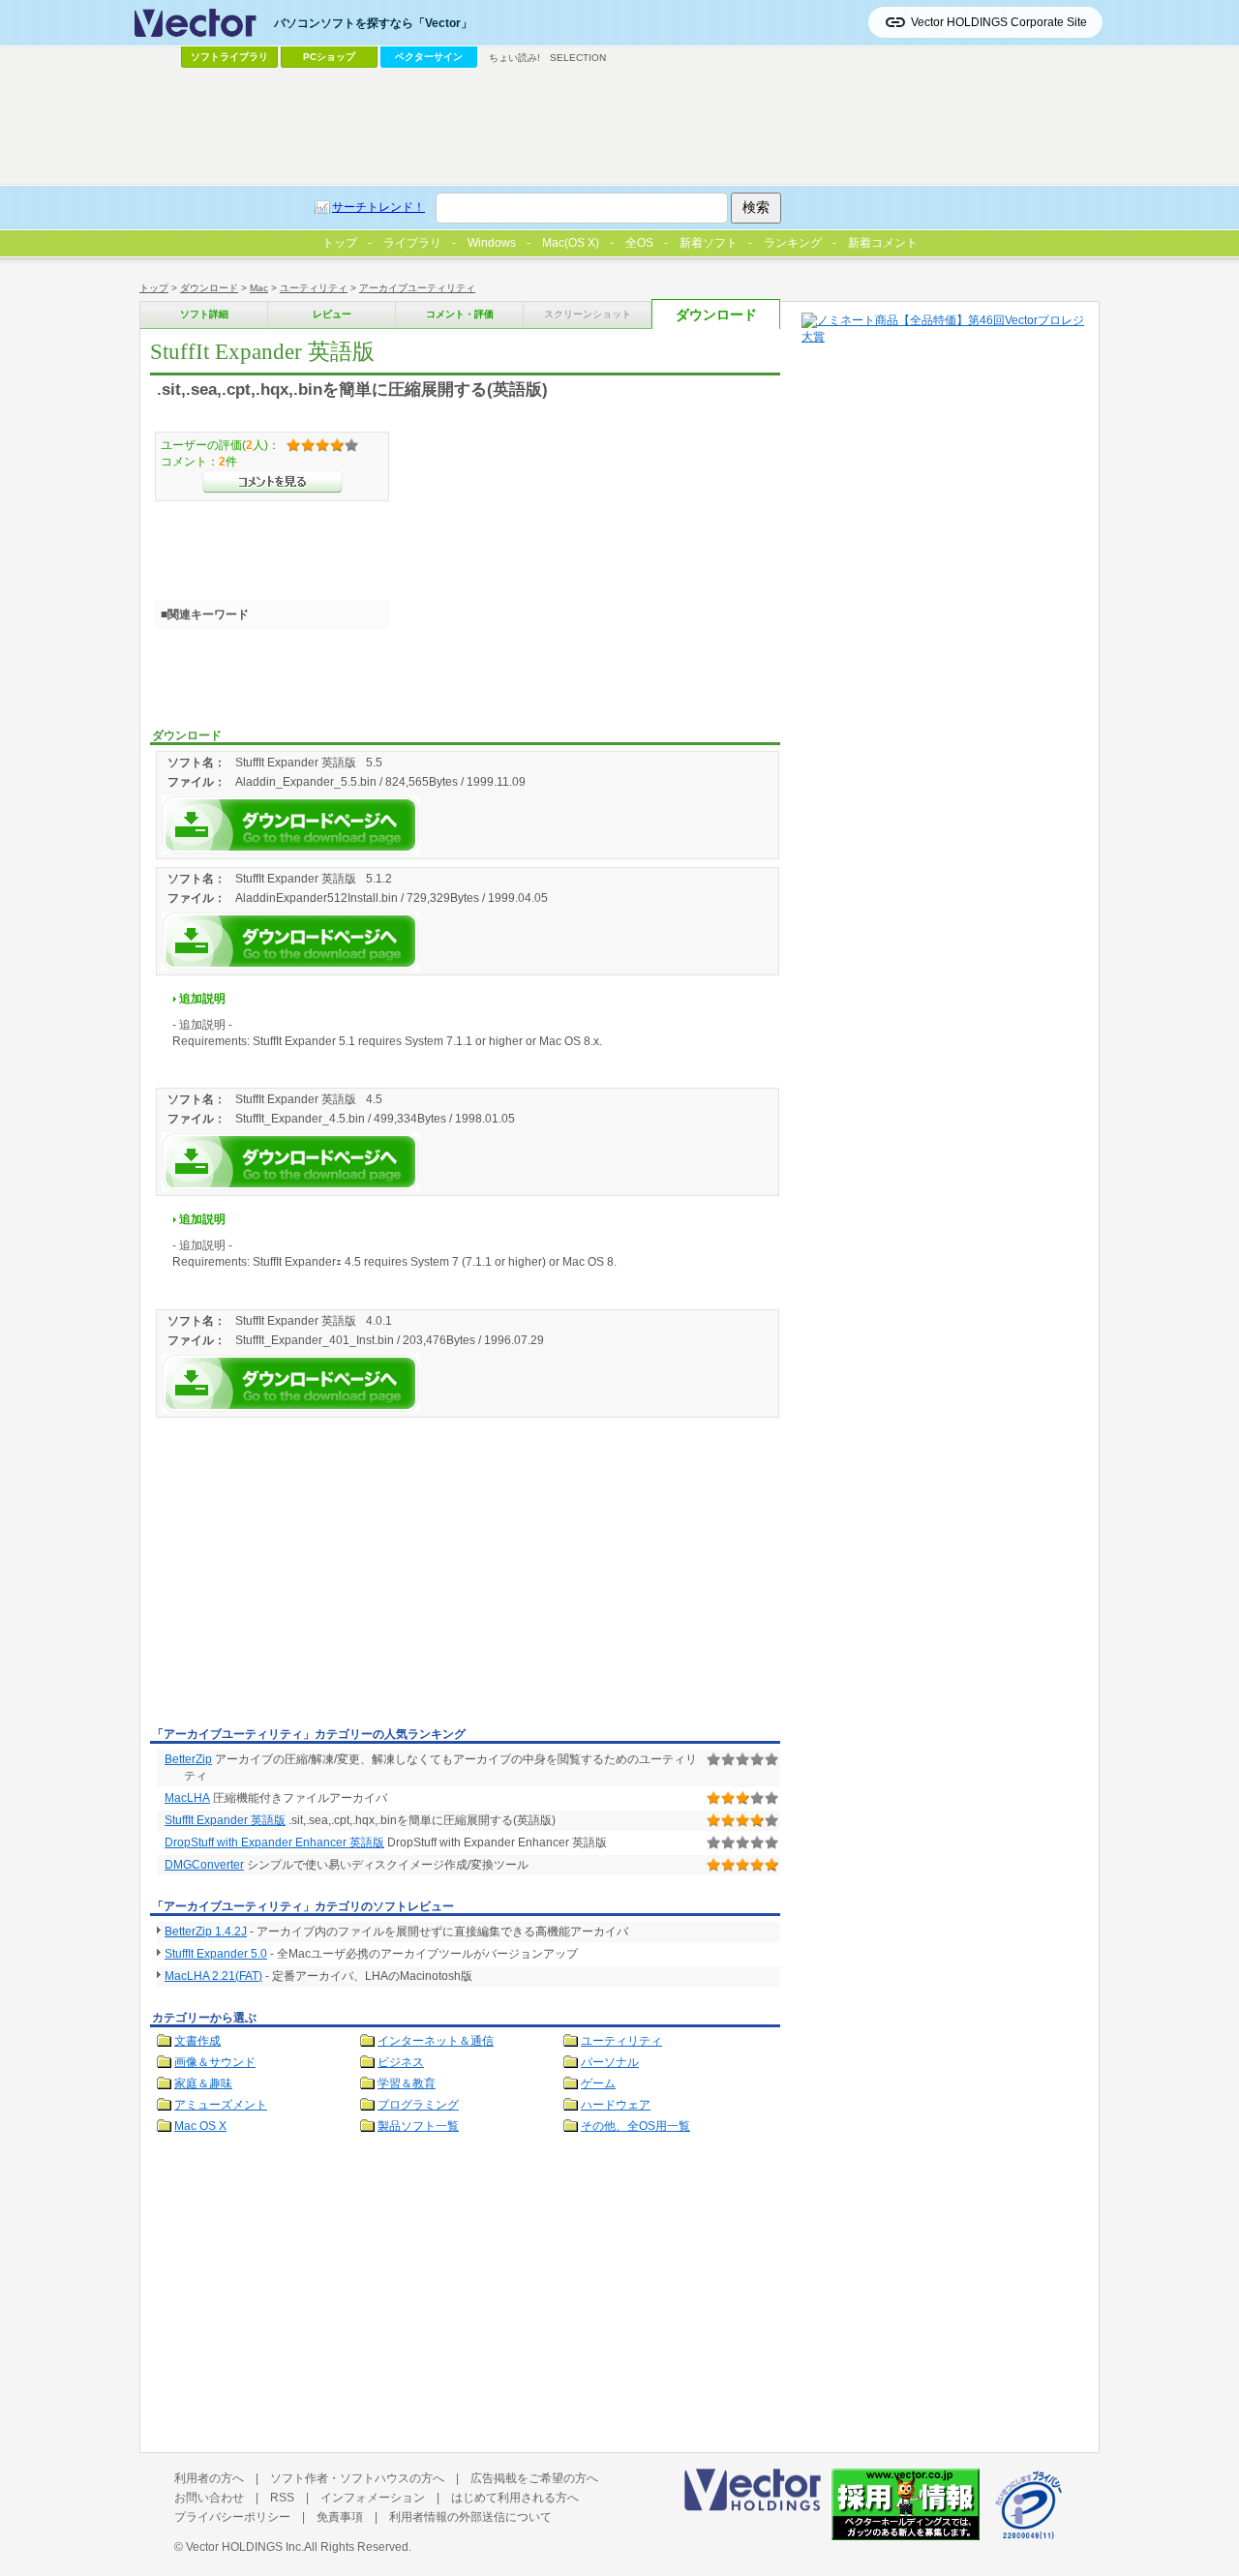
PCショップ (329, 57)
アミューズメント (221, 2105)
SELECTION (578, 58)
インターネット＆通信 (436, 2041)
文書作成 (197, 2041)
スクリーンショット (588, 314)
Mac (259, 288)
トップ (154, 288)
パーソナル (610, 2062)
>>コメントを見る (272, 482)
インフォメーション (373, 2498)
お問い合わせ (209, 2498)
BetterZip (188, 1759)
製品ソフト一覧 (418, 2126)
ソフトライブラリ (229, 57)
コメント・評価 (460, 314)
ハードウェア (616, 2105)
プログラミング (418, 2105)
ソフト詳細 (204, 314)
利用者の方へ (209, 2478)
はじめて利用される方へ (515, 2498)
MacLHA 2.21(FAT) (213, 1976)
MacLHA (187, 1798)
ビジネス (401, 2062)
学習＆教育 (407, 2083)
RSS (282, 2498)
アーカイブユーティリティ (417, 288)
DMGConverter (204, 1865)
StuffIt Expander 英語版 (225, 1820)
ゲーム (598, 2083)
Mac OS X (200, 2126)
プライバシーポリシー (232, 2517)
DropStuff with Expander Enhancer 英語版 (274, 1842)
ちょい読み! (514, 58)
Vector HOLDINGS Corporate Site (999, 22)
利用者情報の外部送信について (470, 2517)
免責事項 (340, 2517)
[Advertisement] (313, 1575)
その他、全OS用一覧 (635, 2126)
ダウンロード (209, 288)
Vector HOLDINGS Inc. (245, 2547)
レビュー (332, 314)
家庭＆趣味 (203, 2083)
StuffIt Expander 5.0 (216, 1954)
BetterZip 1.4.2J (206, 1932)
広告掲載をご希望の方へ (534, 2478)
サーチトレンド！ (378, 207)
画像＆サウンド (215, 2062)
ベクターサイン (429, 57)
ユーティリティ (314, 288)
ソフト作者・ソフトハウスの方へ (357, 2478)
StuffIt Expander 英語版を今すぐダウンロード (290, 825)
